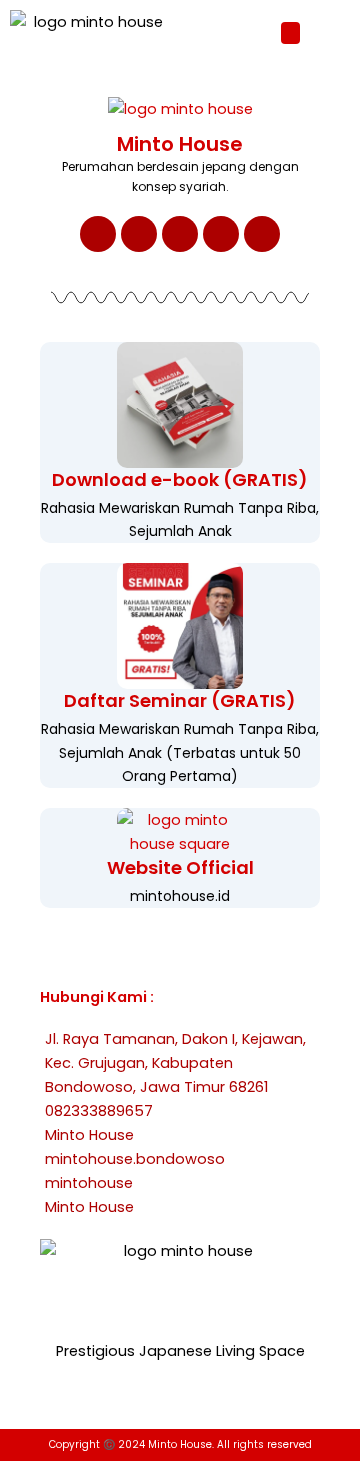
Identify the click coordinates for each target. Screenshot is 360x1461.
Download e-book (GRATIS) (180, 479)
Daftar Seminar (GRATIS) (180, 700)
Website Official (180, 867)
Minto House (180, 144)
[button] (291, 33)
